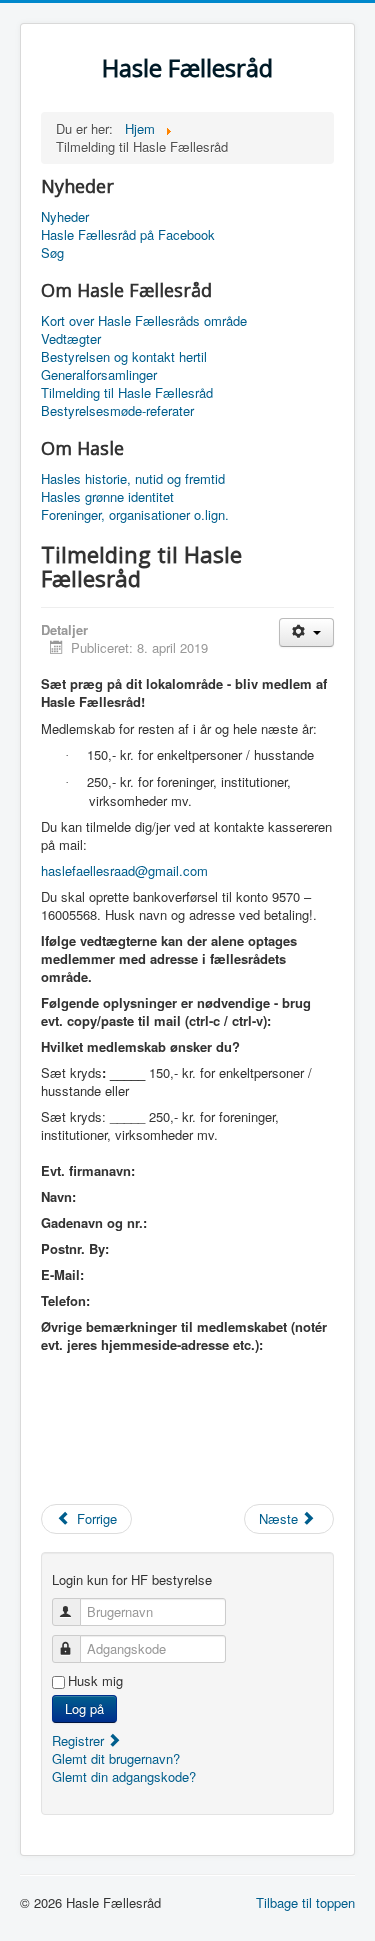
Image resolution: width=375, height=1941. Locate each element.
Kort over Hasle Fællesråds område (144, 321)
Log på (84, 1708)
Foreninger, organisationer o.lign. (135, 515)
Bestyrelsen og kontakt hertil (124, 357)
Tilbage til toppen (305, 1902)
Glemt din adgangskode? (124, 1776)
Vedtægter (71, 339)
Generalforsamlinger (99, 375)
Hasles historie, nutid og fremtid (133, 479)
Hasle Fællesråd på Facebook (128, 235)
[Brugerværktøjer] (306, 632)
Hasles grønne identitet (107, 497)
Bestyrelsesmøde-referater (117, 411)
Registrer (80, 1740)
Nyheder (65, 217)
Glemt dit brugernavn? (116, 1758)
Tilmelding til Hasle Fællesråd (127, 393)
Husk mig (95, 1681)
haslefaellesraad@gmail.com (124, 870)
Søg (52, 253)
